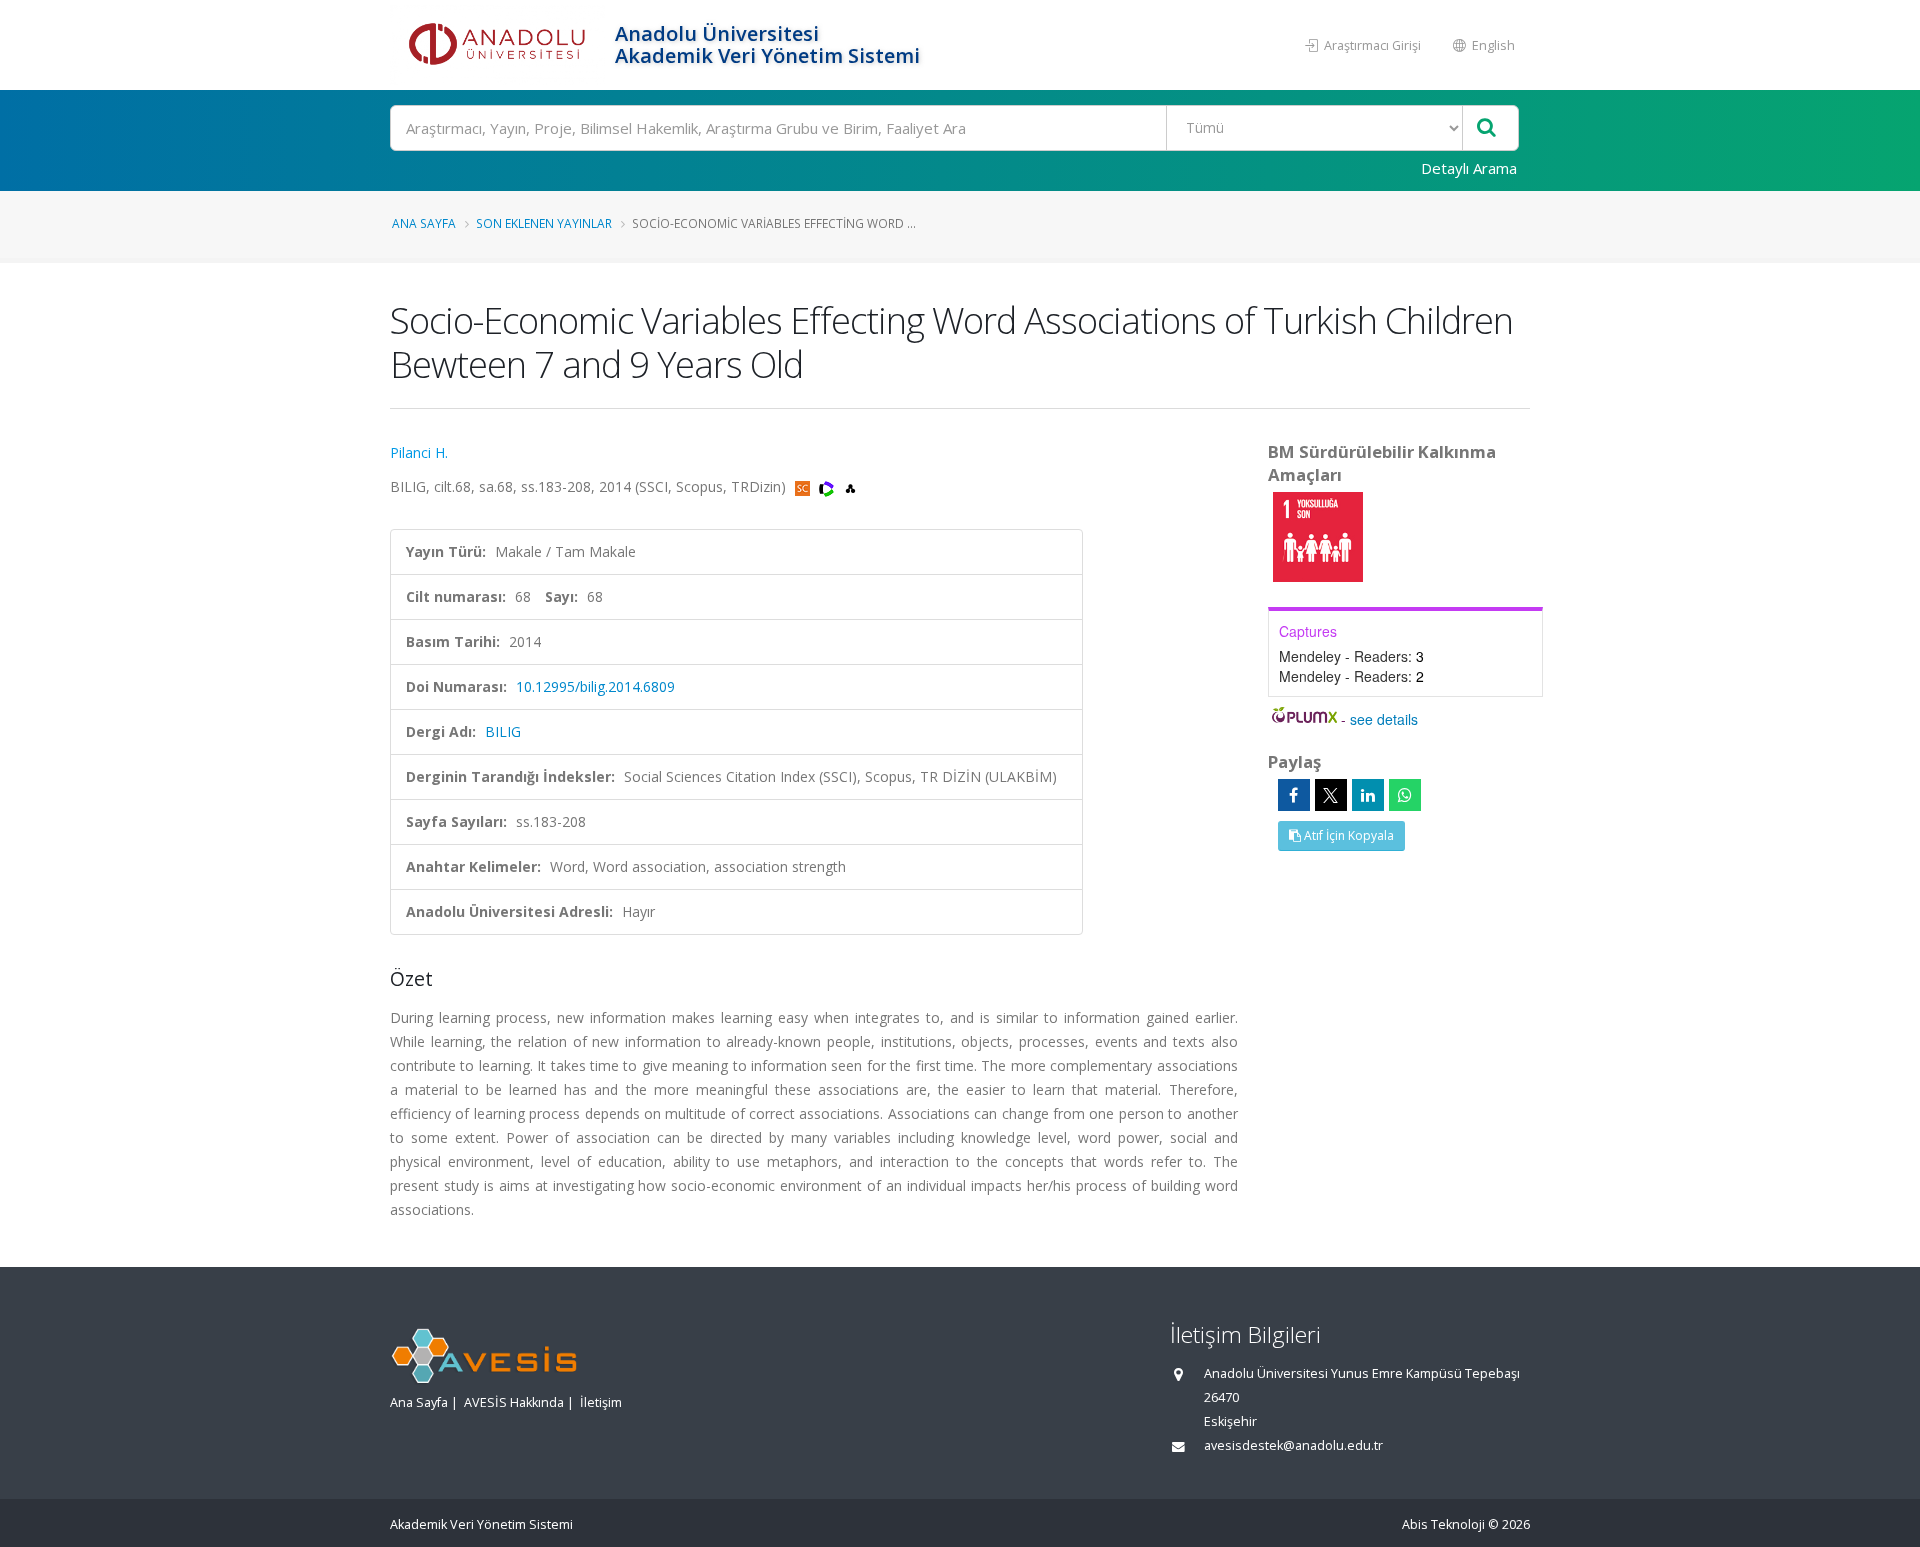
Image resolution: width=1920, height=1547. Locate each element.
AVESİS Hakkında (514, 1402)
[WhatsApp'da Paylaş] (1405, 795)
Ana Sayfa (424, 223)
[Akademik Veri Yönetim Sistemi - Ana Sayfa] (500, 45)
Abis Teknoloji (1443, 1524)
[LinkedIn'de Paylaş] (1368, 795)
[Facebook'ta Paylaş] (1294, 795)
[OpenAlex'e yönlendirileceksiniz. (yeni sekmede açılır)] (850, 486)
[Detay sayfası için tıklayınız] (1318, 535)
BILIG (503, 731)
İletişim (601, 1402)
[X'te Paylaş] (1331, 795)
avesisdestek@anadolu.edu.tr (1293, 1445)
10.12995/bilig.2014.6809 (595, 686)
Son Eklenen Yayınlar (544, 223)
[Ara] (1486, 128)
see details (1384, 719)
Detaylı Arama (1469, 168)
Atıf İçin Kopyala (1347, 835)
